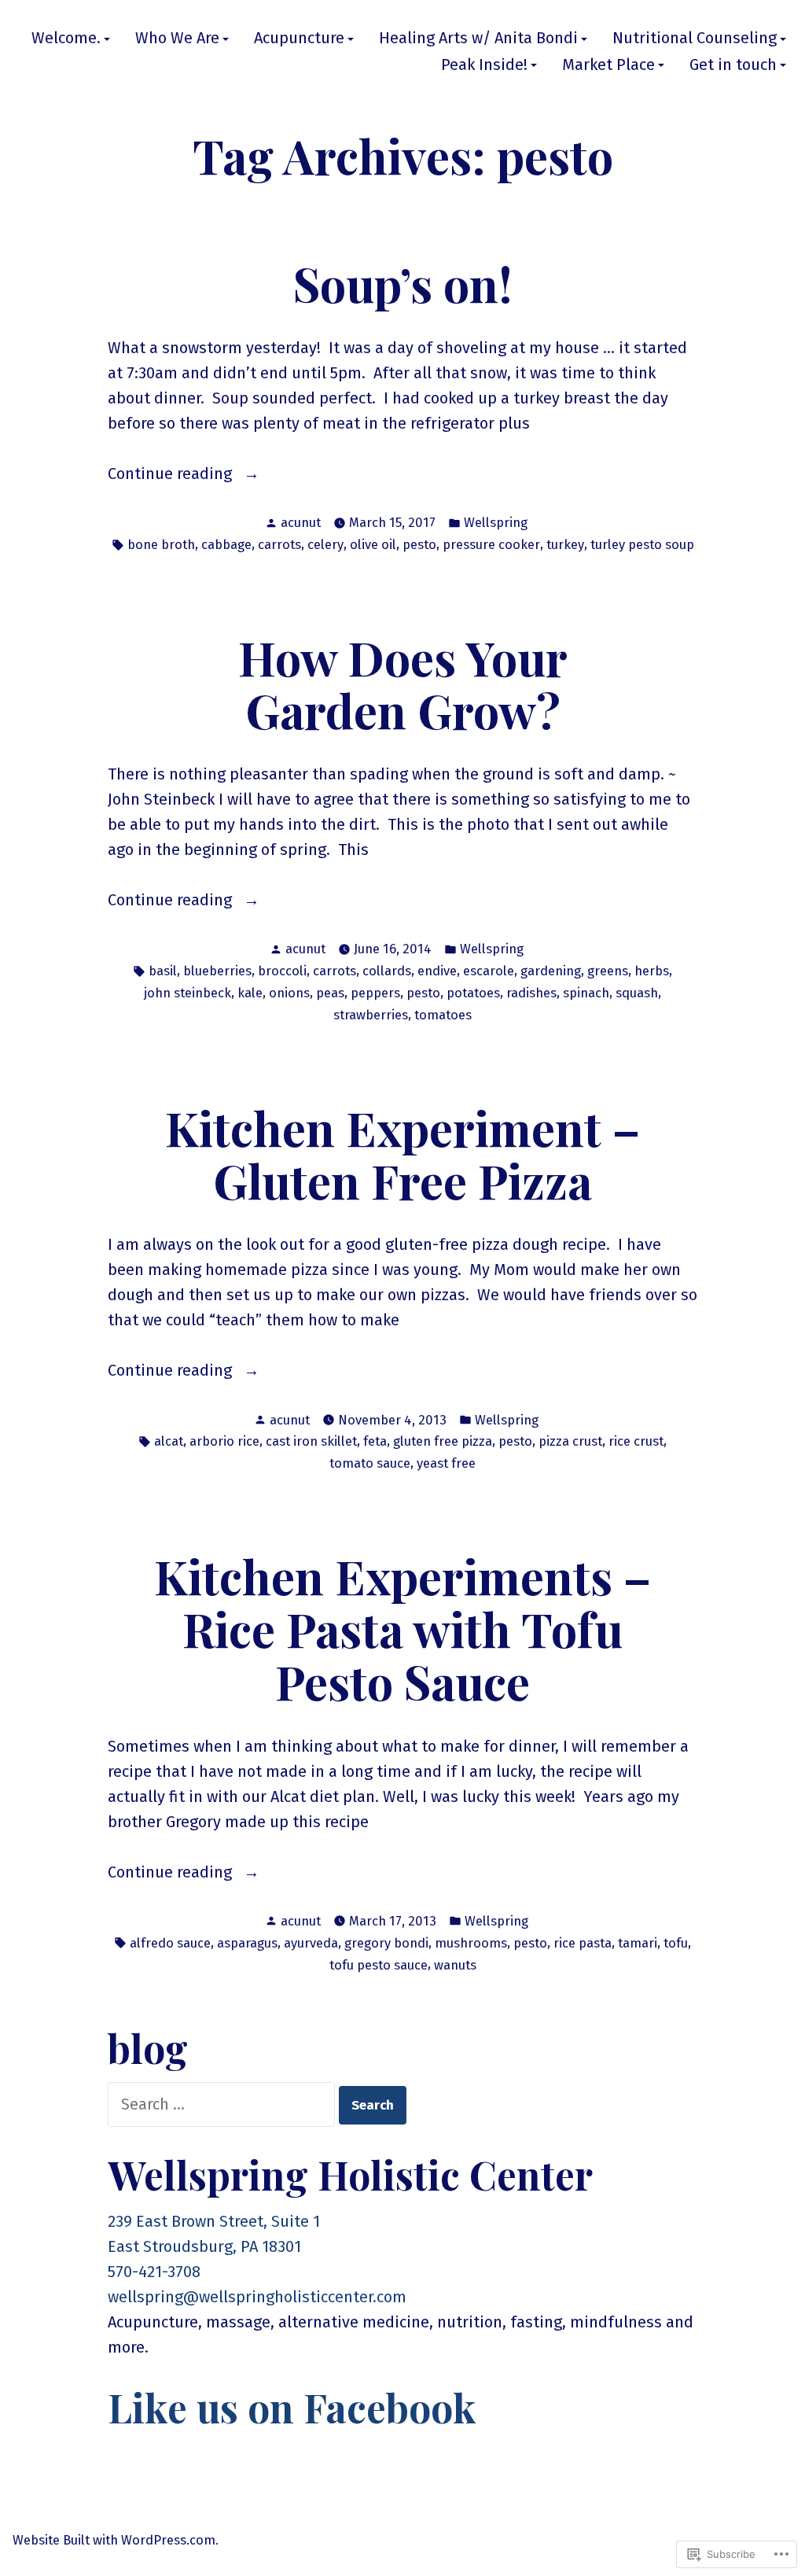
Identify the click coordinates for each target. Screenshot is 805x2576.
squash (637, 993)
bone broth (161, 544)
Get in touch (733, 65)
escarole (489, 971)
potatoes (473, 993)
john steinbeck (187, 993)
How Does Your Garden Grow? (403, 683)
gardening (551, 971)
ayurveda (311, 1943)
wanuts (455, 1965)
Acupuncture (299, 39)
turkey (565, 544)
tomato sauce (370, 1463)
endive (437, 971)
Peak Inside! (484, 65)
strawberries (371, 1015)
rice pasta (583, 1943)
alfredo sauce (170, 1943)
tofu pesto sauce (379, 1965)
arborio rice (224, 1441)
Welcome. (66, 39)
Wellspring (496, 522)
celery (325, 544)
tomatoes (443, 1015)
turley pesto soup (642, 544)
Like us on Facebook (292, 2407)
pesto (419, 544)
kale (250, 993)
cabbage (226, 544)
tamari (638, 1943)
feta (375, 1441)
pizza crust (570, 1441)
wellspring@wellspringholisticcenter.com (257, 2297)
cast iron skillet (311, 1441)
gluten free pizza (443, 1441)
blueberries (217, 971)
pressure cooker (491, 544)
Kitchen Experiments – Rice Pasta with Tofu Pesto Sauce (402, 1628)
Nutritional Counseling (695, 39)
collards (387, 971)
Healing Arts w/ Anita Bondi (478, 39)
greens (608, 971)
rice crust (636, 1441)
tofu (676, 1943)
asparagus (247, 1943)
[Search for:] (223, 2104)
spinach (586, 993)
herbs (652, 971)
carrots (279, 544)
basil (163, 971)
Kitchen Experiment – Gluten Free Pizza (402, 1153)
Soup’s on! (403, 283)
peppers (375, 993)
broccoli (282, 971)
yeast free (446, 1463)
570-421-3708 (154, 2272)
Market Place (608, 65)
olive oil (373, 544)
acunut (301, 522)
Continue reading (172, 475)
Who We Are (177, 39)
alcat (169, 1441)
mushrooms (471, 1943)
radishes (531, 993)
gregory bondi (386, 1943)
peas (330, 993)
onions (289, 993)
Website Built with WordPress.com (114, 2540)
